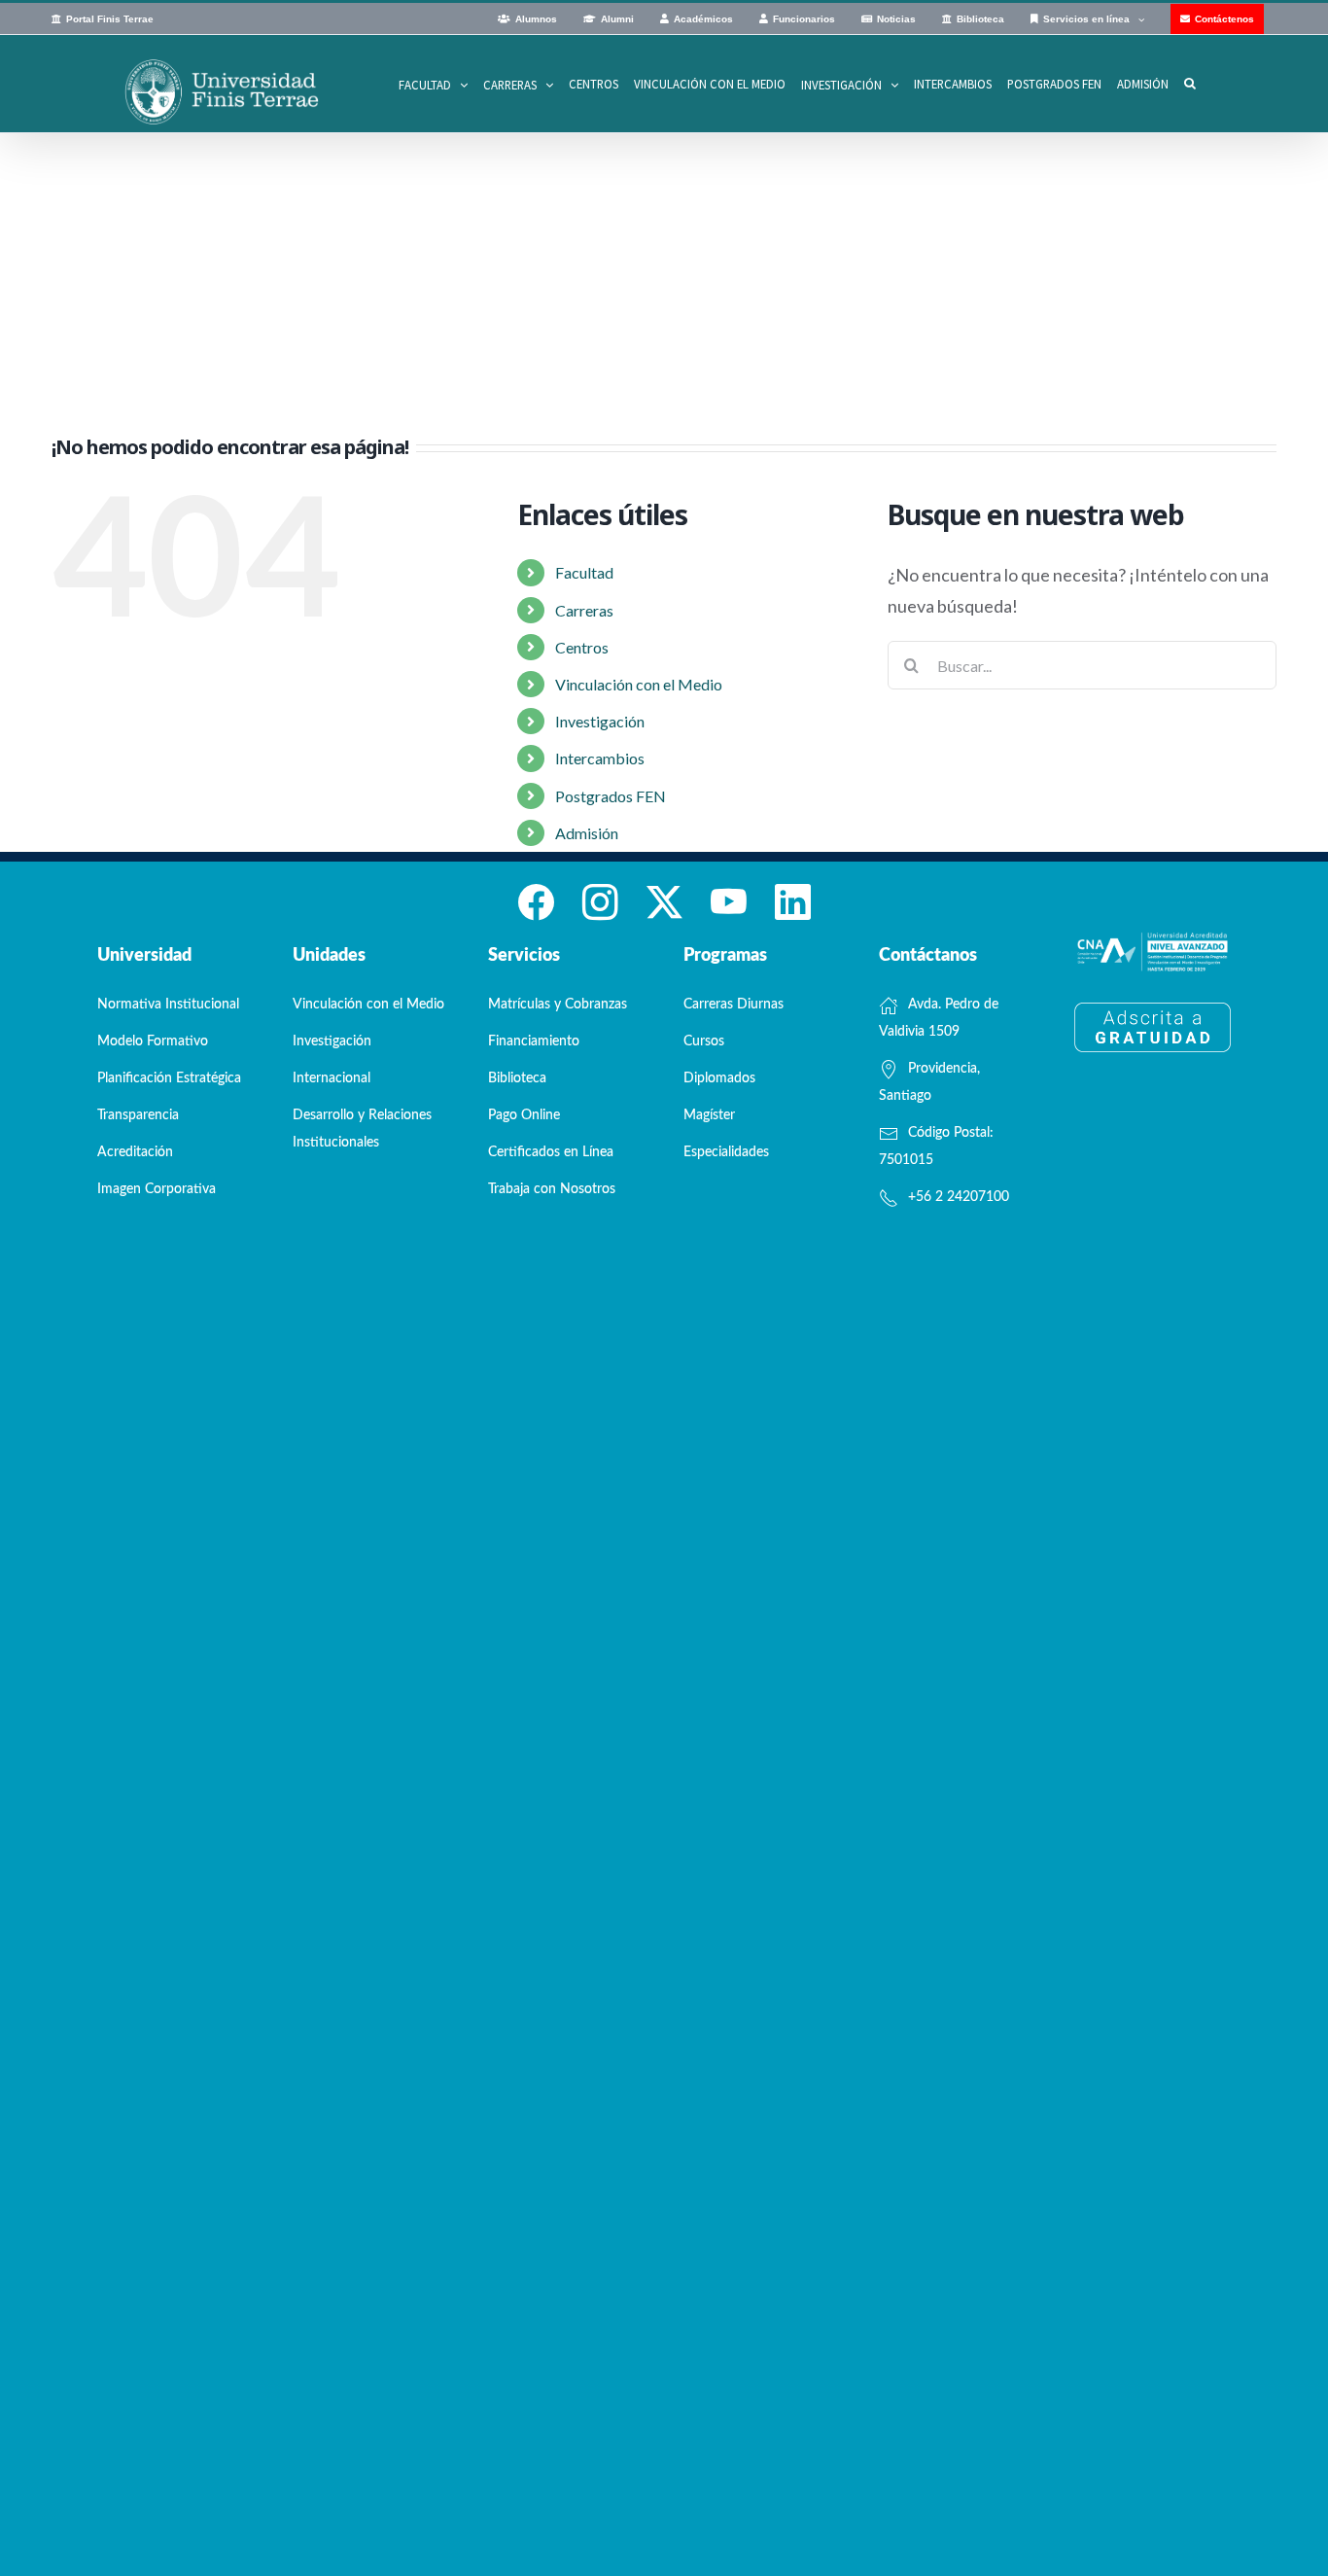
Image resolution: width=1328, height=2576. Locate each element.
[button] (1190, 84)
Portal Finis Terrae (110, 19)
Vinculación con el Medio (639, 684)
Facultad (584, 572)
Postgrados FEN (611, 796)
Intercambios (600, 758)
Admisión (587, 833)
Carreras (584, 610)
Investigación (600, 721)
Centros (582, 647)
